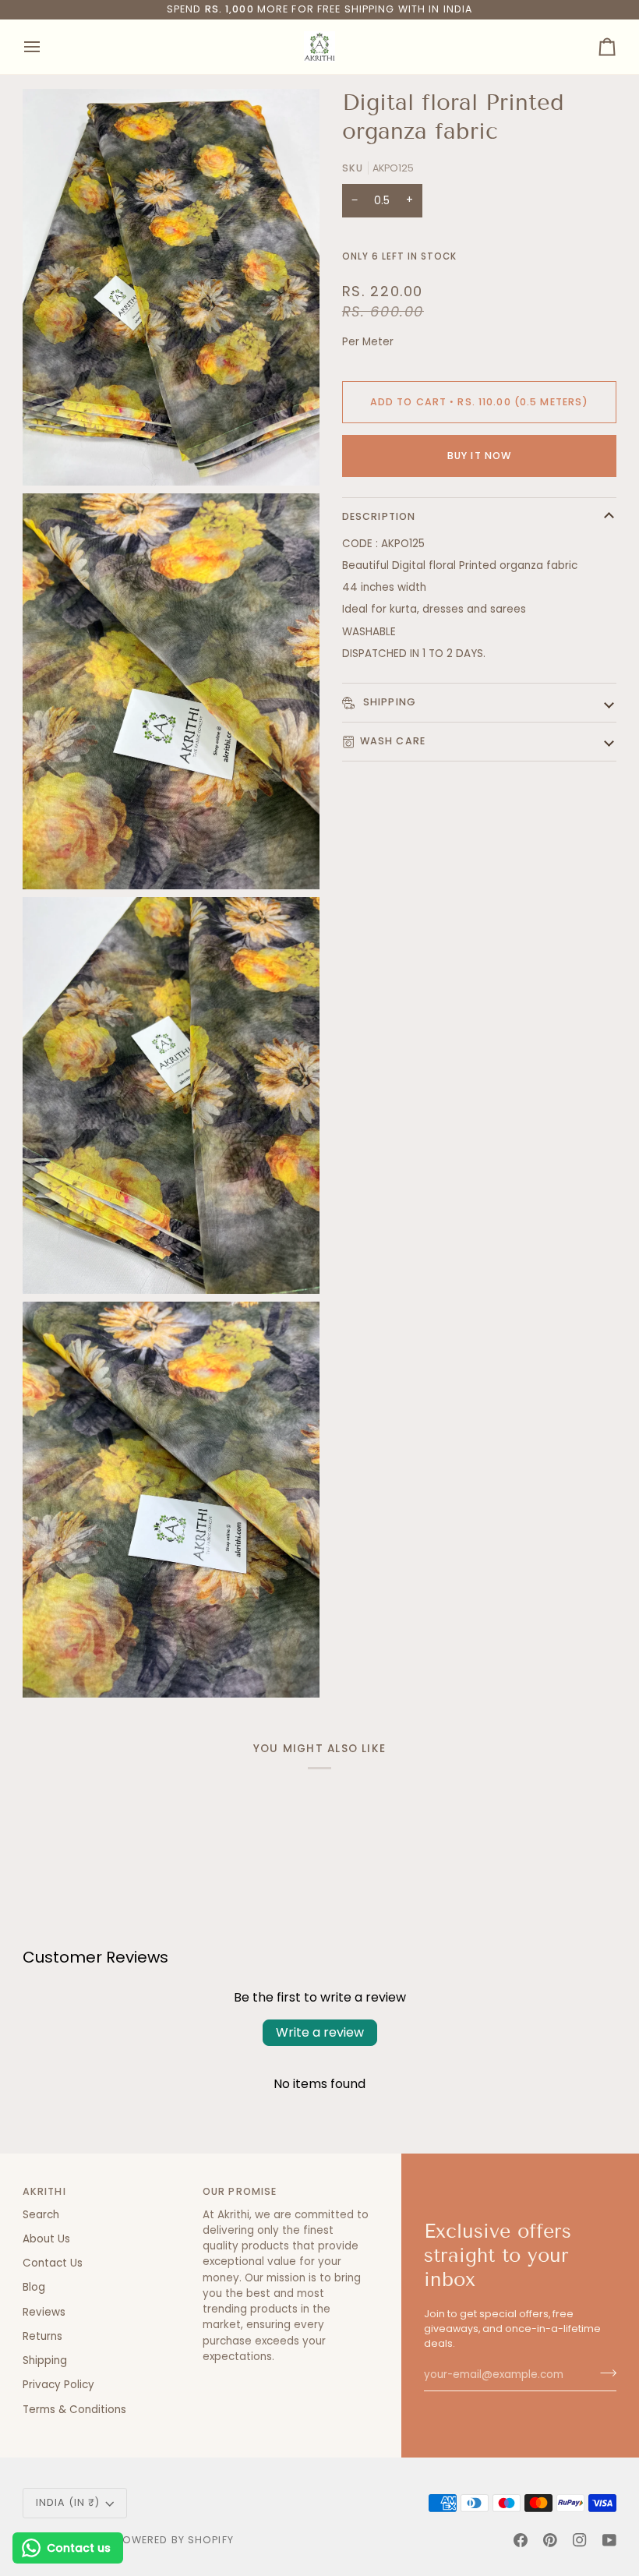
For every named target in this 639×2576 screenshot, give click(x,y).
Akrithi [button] (44, 2191)
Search (41, 2215)
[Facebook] (521, 2540)
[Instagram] (580, 2540)
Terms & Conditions (74, 2410)
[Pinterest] (550, 2540)
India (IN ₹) (68, 2502)
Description (379, 516)
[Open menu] (46, 47)
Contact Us (53, 2263)
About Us (46, 2239)
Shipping (388, 702)
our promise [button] (240, 2191)
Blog (34, 2287)
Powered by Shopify (175, 2540)
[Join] (604, 2373)
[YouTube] (609, 2540)
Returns (42, 2336)
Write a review (320, 2032)
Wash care (393, 741)
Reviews (44, 2312)
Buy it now (479, 456)
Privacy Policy (58, 2385)
